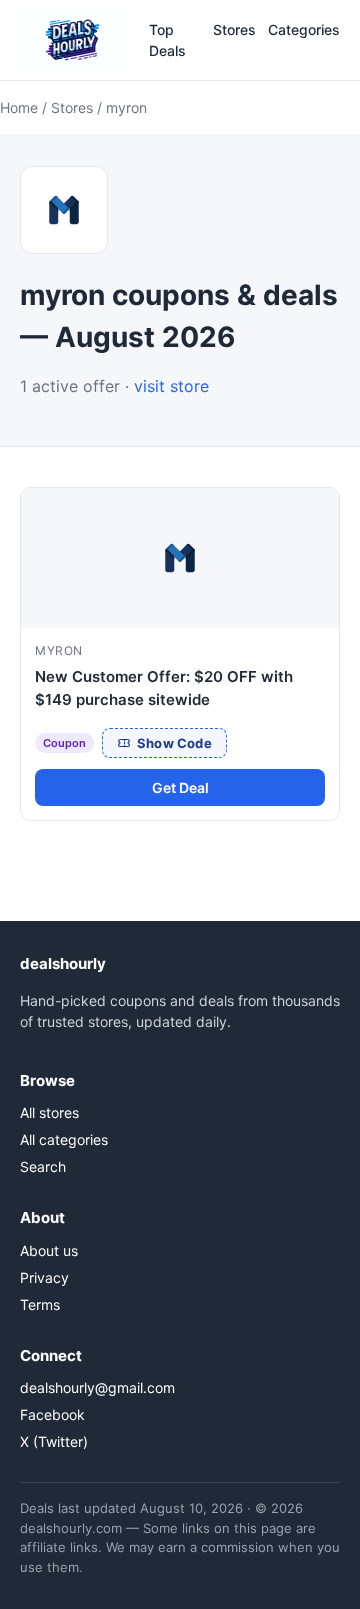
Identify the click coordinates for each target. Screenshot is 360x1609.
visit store (171, 386)
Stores (234, 29)
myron (59, 650)
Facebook (52, 1414)
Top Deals (167, 40)
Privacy (44, 1277)
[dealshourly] (72, 40)
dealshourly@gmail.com (97, 1387)
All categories (64, 1139)
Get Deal (180, 787)
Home (19, 107)
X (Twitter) (54, 1441)
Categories (304, 29)
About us (49, 1250)
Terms (40, 1304)
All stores (49, 1112)
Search (43, 1166)
